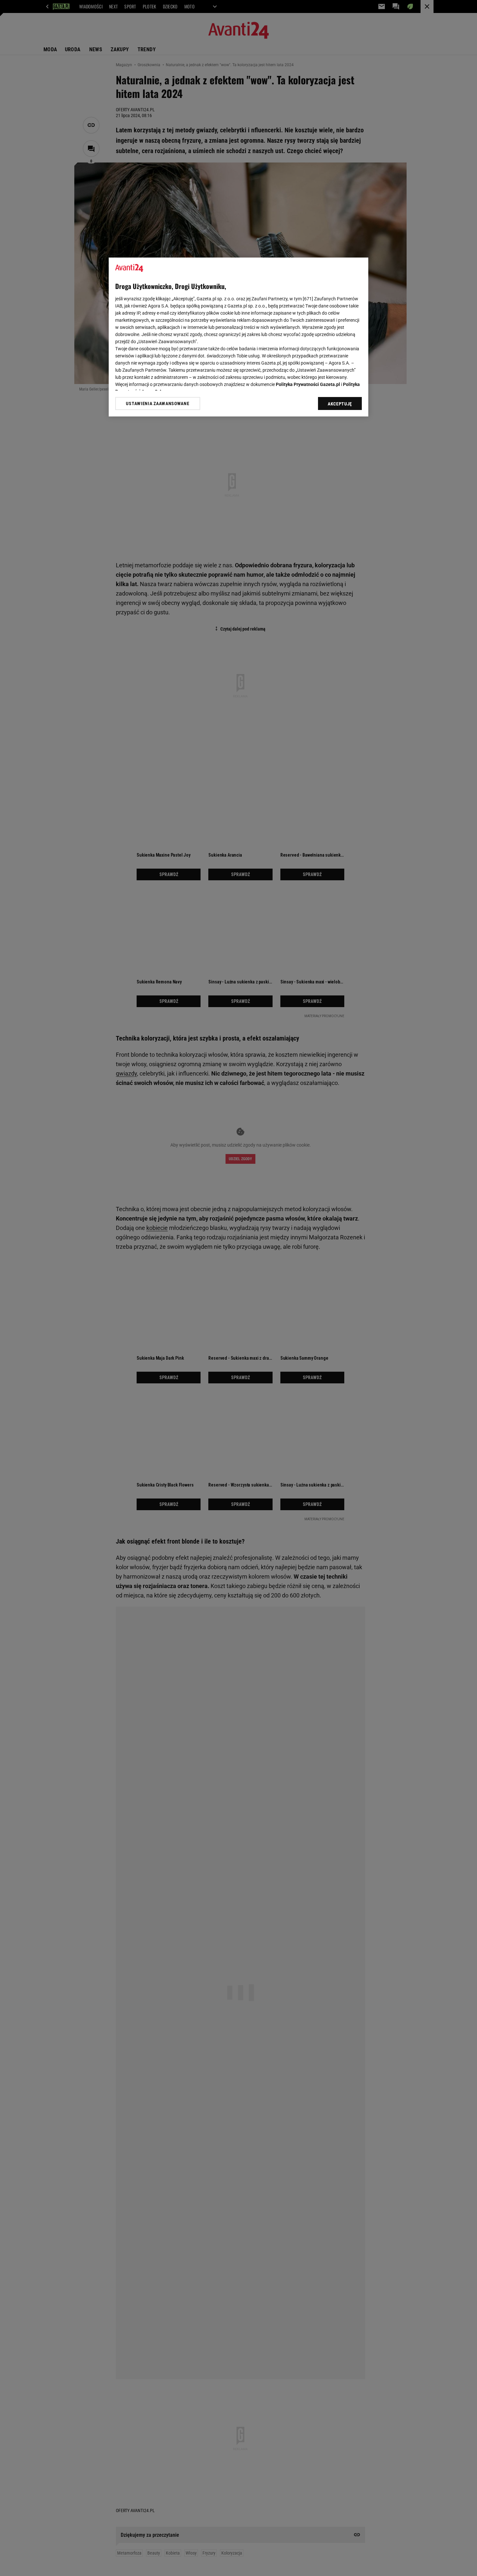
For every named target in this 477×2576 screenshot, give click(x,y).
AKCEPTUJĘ (340, 404)
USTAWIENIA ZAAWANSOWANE (158, 403)
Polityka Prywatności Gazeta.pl (308, 384)
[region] (238, 337)
